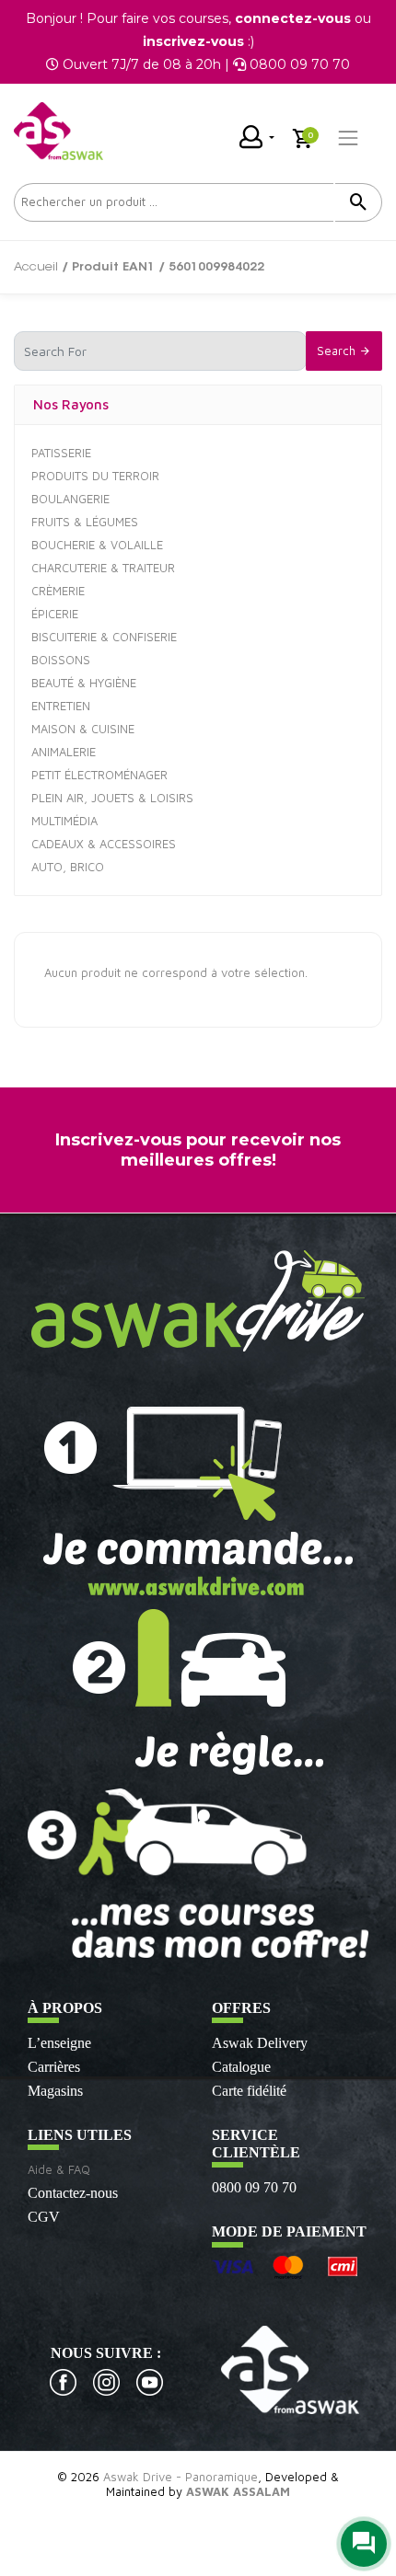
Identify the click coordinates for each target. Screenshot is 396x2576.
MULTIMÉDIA (64, 821)
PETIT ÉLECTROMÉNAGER (99, 775)
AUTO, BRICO (68, 867)
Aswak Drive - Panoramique (181, 2477)
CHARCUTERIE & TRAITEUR (103, 568)
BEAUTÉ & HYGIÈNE (84, 683)
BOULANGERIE (70, 499)
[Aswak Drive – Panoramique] (58, 131)
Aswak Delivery (260, 2043)
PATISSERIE (61, 453)
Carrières (54, 2067)
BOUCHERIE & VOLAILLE (97, 545)
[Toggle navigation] (348, 138)
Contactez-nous (73, 2193)
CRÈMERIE (58, 591)
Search (338, 351)
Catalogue (241, 2067)
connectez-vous (293, 18)
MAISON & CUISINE (83, 729)
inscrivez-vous (193, 41)
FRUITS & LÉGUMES (85, 522)
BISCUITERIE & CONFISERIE (104, 637)
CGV (44, 2217)
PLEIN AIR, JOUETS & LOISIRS (112, 798)
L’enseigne (59, 2043)
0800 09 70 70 (254, 2187)
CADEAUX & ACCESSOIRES (104, 844)
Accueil (36, 267)
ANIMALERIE (64, 752)
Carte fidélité (249, 2091)
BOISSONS (61, 660)
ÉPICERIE (55, 614)
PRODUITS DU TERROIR (95, 476)
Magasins (55, 2091)
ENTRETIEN (61, 706)
